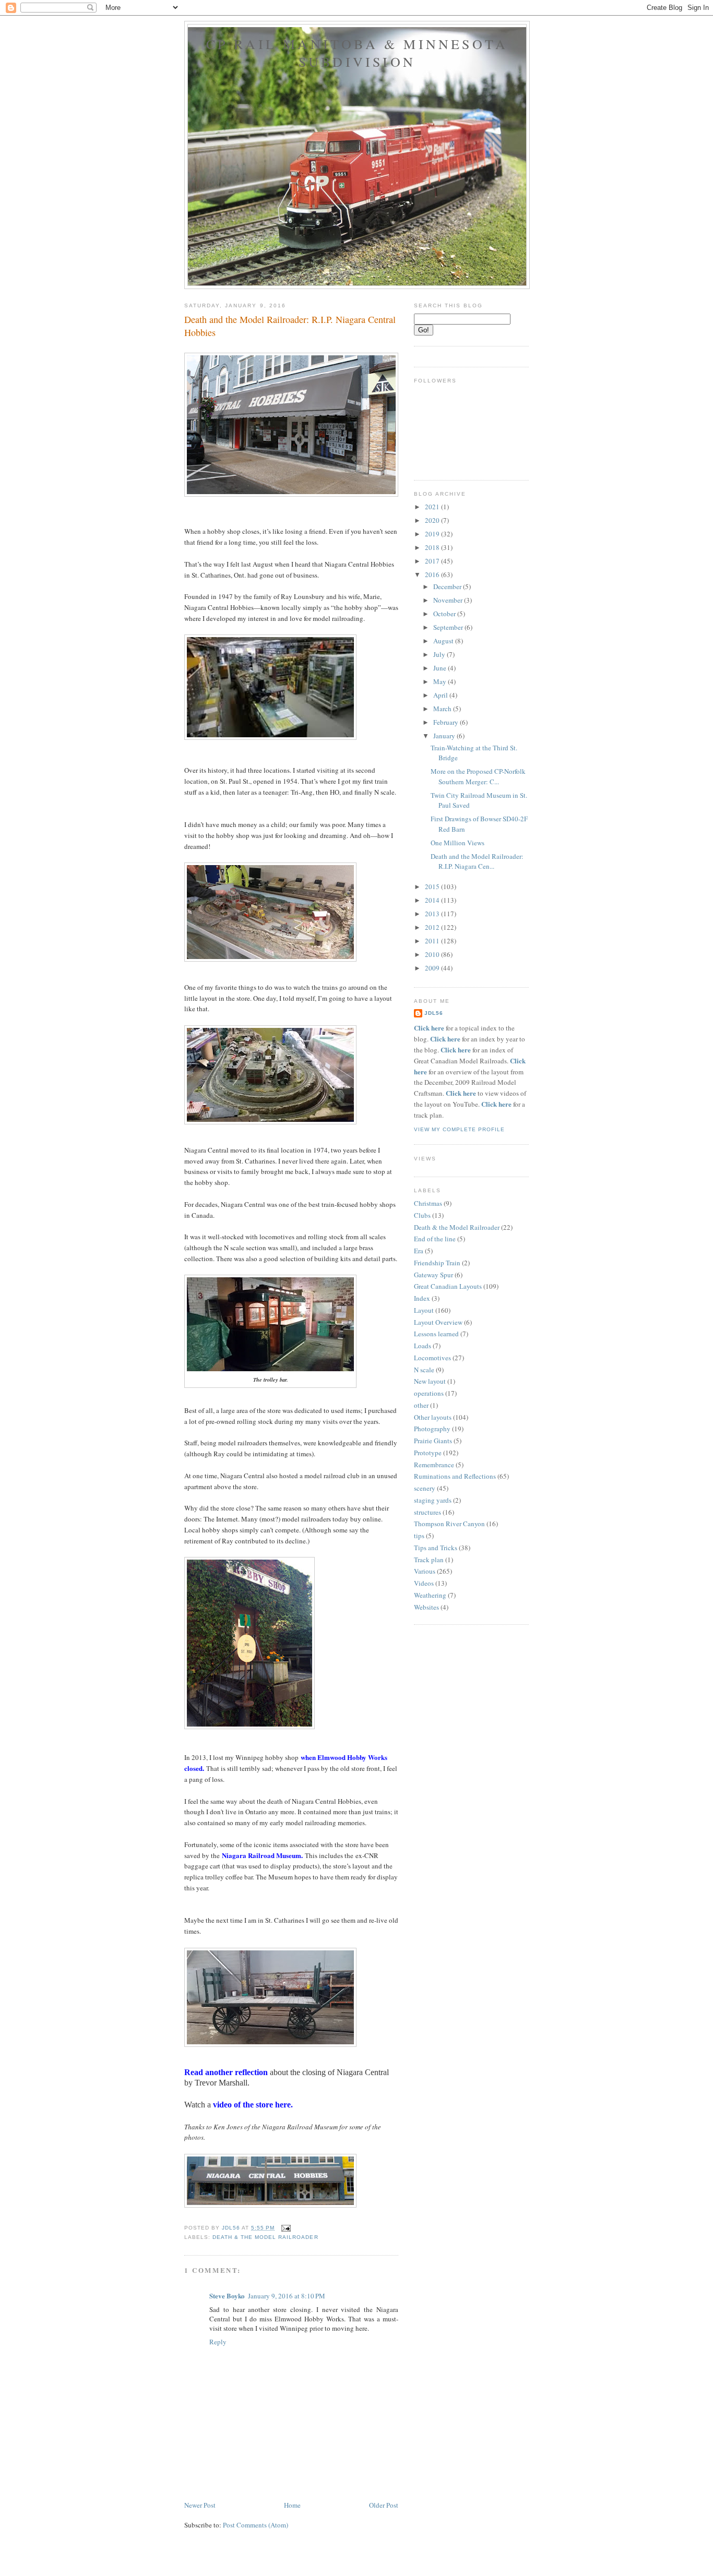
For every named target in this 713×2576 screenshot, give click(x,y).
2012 (433, 927)
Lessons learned (436, 1334)
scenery (425, 1488)
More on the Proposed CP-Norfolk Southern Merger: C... (478, 776)
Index (422, 1298)
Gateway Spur (433, 1275)
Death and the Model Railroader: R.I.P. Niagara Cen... (477, 861)
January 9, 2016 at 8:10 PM (287, 2296)
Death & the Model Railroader (265, 2237)
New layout (430, 1381)
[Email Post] (286, 2228)
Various (425, 1571)
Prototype (428, 1453)
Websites (426, 1607)
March (443, 709)
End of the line (435, 1239)
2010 (433, 954)
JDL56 (434, 1013)
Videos (424, 1583)
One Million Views (457, 843)
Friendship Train (437, 1263)
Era (419, 1251)
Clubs (422, 1215)
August (444, 641)
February (447, 722)
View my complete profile (459, 1129)
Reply (218, 2342)
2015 (433, 886)
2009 (433, 968)
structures (427, 1512)
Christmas (428, 1203)
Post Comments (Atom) (256, 2525)
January (445, 736)
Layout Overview (438, 1322)
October (445, 614)
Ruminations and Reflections (455, 1476)
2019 (433, 534)
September (449, 627)
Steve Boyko (227, 2296)
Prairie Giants (433, 1441)
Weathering (430, 1595)
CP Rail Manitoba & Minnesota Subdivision (357, 53)
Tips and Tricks (436, 1548)
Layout (424, 1310)
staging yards (433, 1500)
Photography (432, 1429)
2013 (433, 914)
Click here (429, 1028)
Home (292, 2505)
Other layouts (433, 1417)
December (448, 586)
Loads (423, 1346)
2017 (433, 561)
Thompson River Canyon (449, 1524)
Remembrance (434, 1465)
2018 (433, 547)
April (441, 695)
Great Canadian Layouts (448, 1286)
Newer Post (200, 2505)
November (449, 600)
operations (429, 1393)
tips (419, 1536)
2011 (433, 941)
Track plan (429, 1560)
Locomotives (432, 1358)
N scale (424, 1370)
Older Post (384, 2505)
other (421, 1405)
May (441, 681)
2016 (433, 574)
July (440, 654)
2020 (433, 520)
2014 (433, 900)
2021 (433, 507)
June (441, 668)
